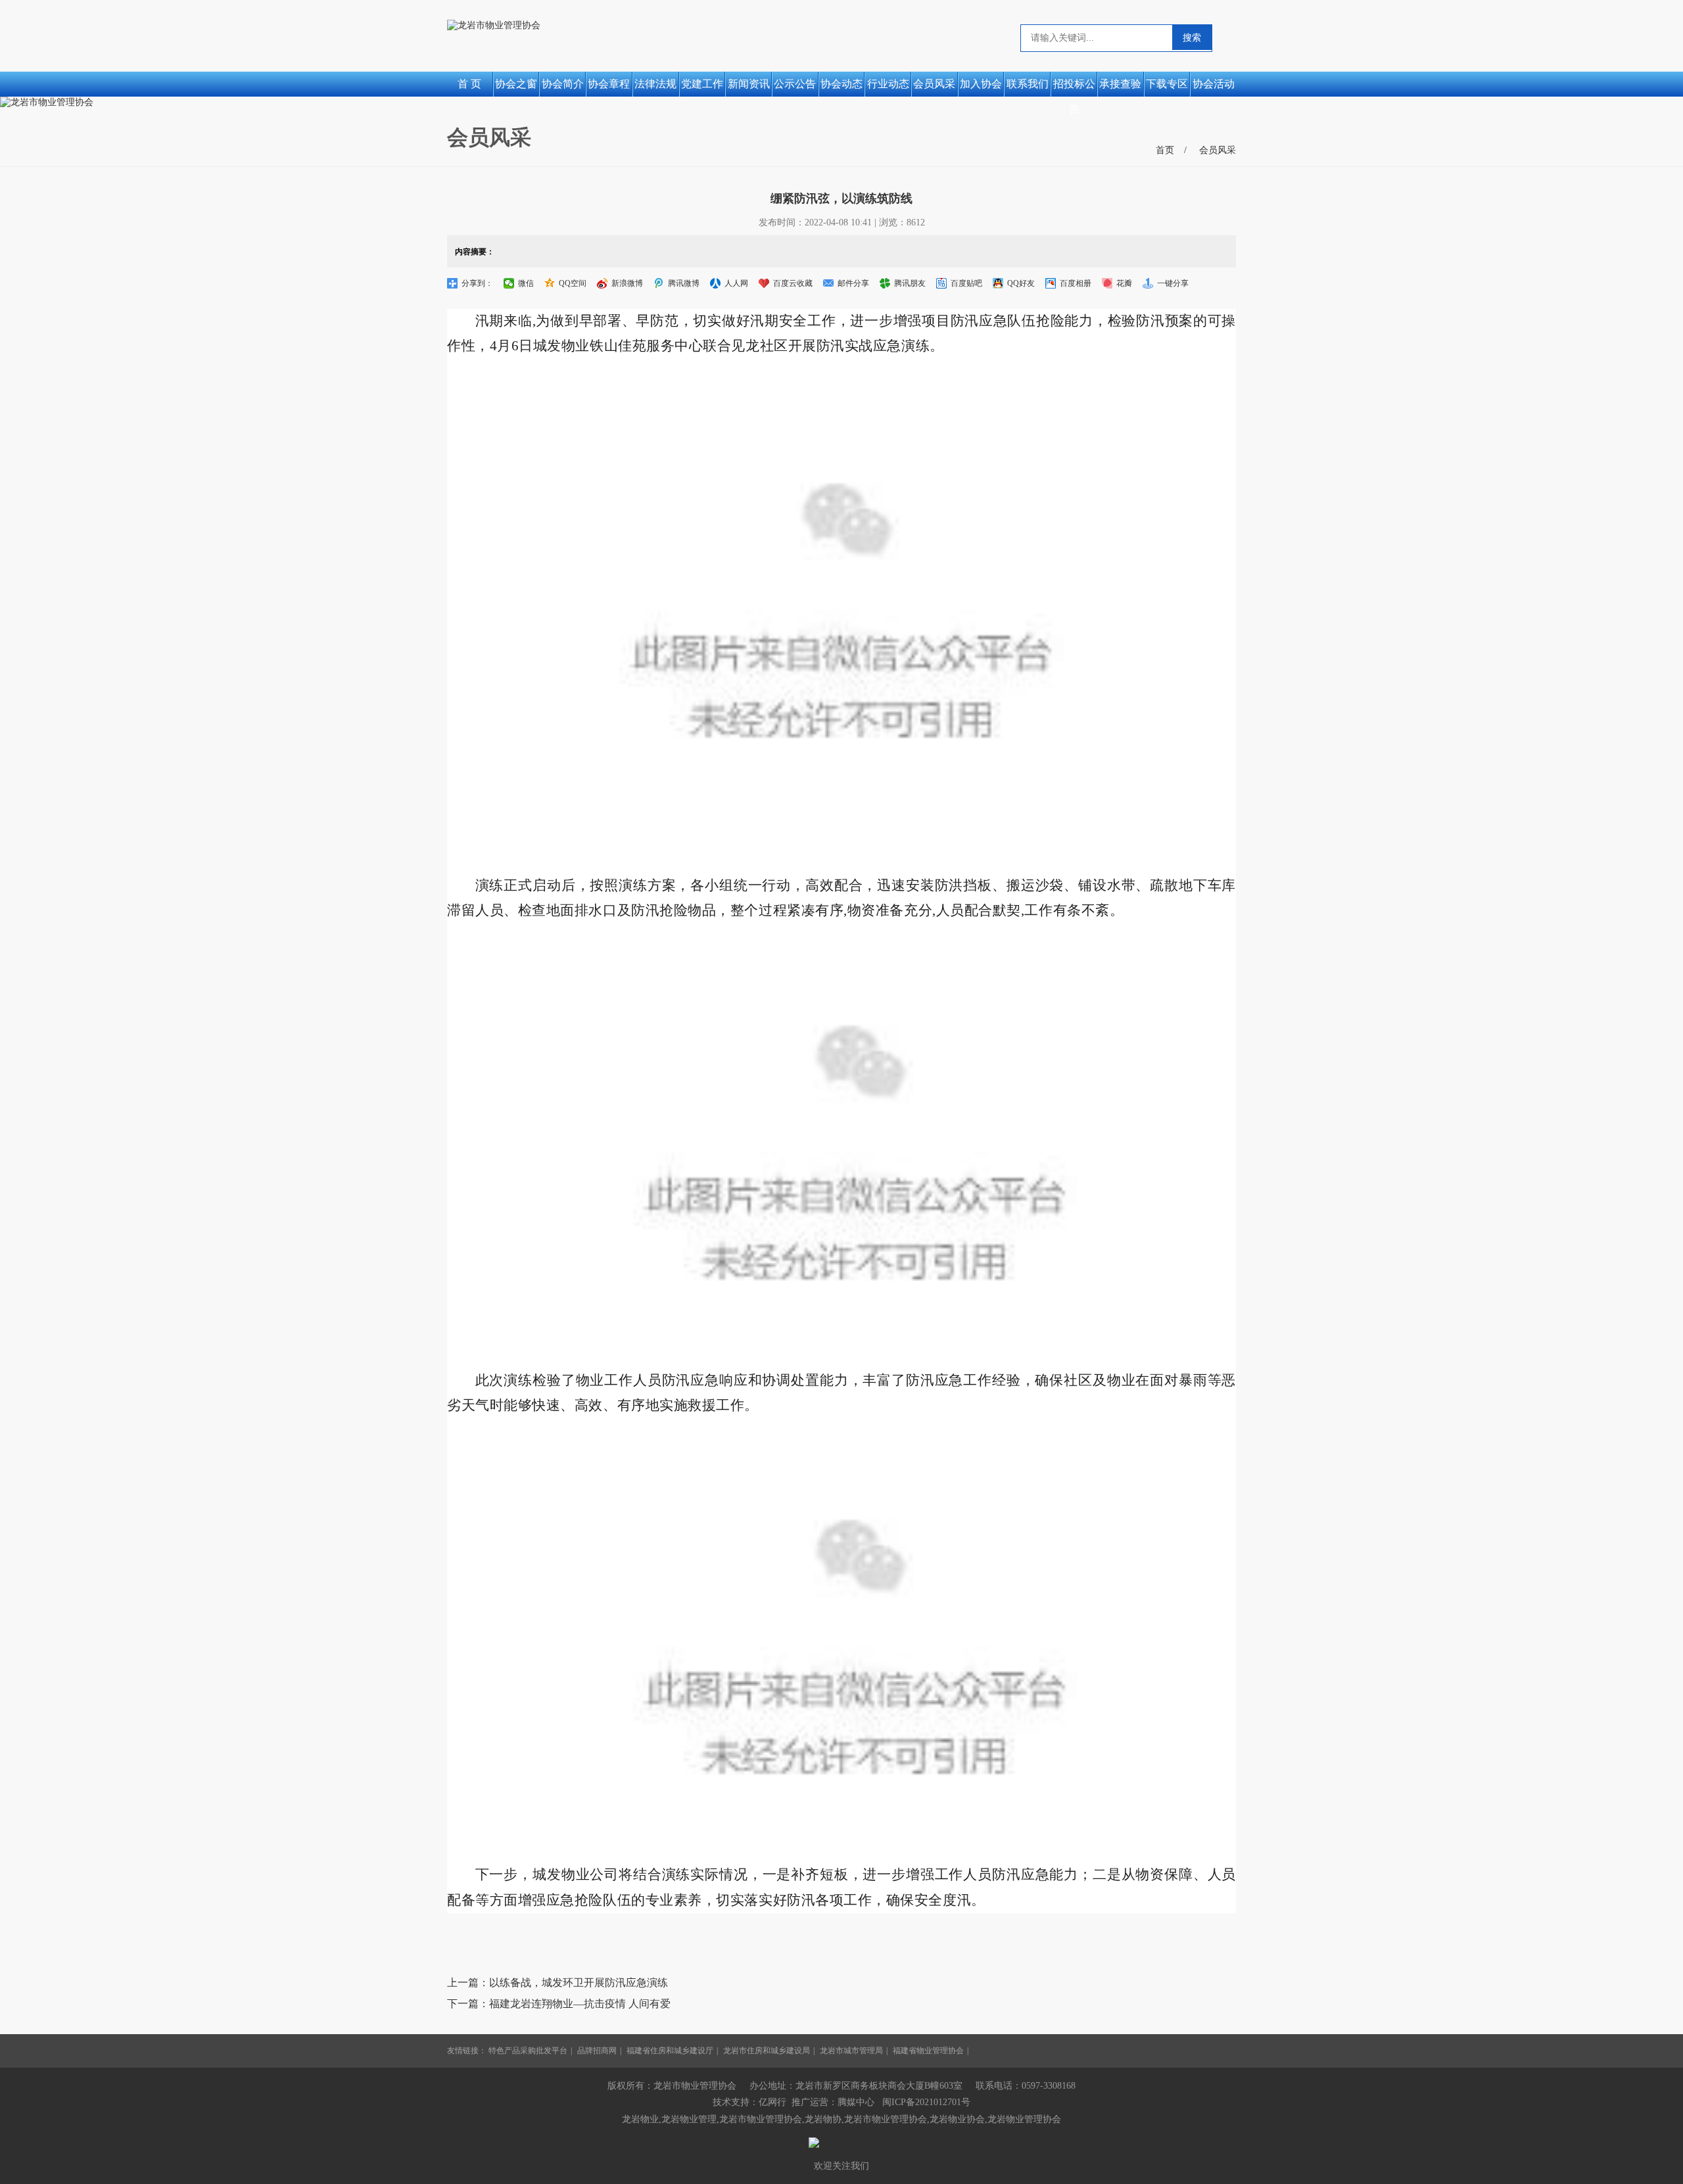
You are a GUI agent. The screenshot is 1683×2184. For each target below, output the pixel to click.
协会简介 (563, 84)
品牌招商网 (597, 2051)
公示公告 (795, 84)
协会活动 (1214, 84)
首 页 (469, 84)
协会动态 (841, 84)
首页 (1165, 150)
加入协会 (981, 84)
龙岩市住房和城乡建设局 (767, 2051)
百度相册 (1076, 283)
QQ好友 (1021, 283)
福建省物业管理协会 (928, 2051)
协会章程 (609, 84)
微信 (526, 283)
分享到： (477, 283)
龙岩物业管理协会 (1024, 2119)
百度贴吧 (966, 283)
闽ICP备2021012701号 (926, 2102)
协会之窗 (516, 84)
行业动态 (888, 84)
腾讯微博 (684, 283)
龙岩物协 (823, 2119)
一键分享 (1173, 283)
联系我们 (1028, 84)
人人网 (736, 283)
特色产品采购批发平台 (528, 2051)
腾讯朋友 (910, 283)
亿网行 (772, 2102)
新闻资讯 (749, 84)
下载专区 (1167, 84)
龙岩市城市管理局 (851, 2051)
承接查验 (1120, 84)
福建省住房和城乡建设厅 (670, 2051)
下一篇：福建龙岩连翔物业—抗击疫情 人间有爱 (559, 2004)
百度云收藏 (793, 283)
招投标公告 (1074, 87)
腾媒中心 (856, 2102)
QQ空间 (573, 283)
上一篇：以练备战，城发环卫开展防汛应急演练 (557, 1983)
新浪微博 (627, 283)
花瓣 (1124, 283)
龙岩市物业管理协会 (886, 2119)
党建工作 (702, 84)
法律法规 (655, 84)
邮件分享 (853, 283)
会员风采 (934, 84)
